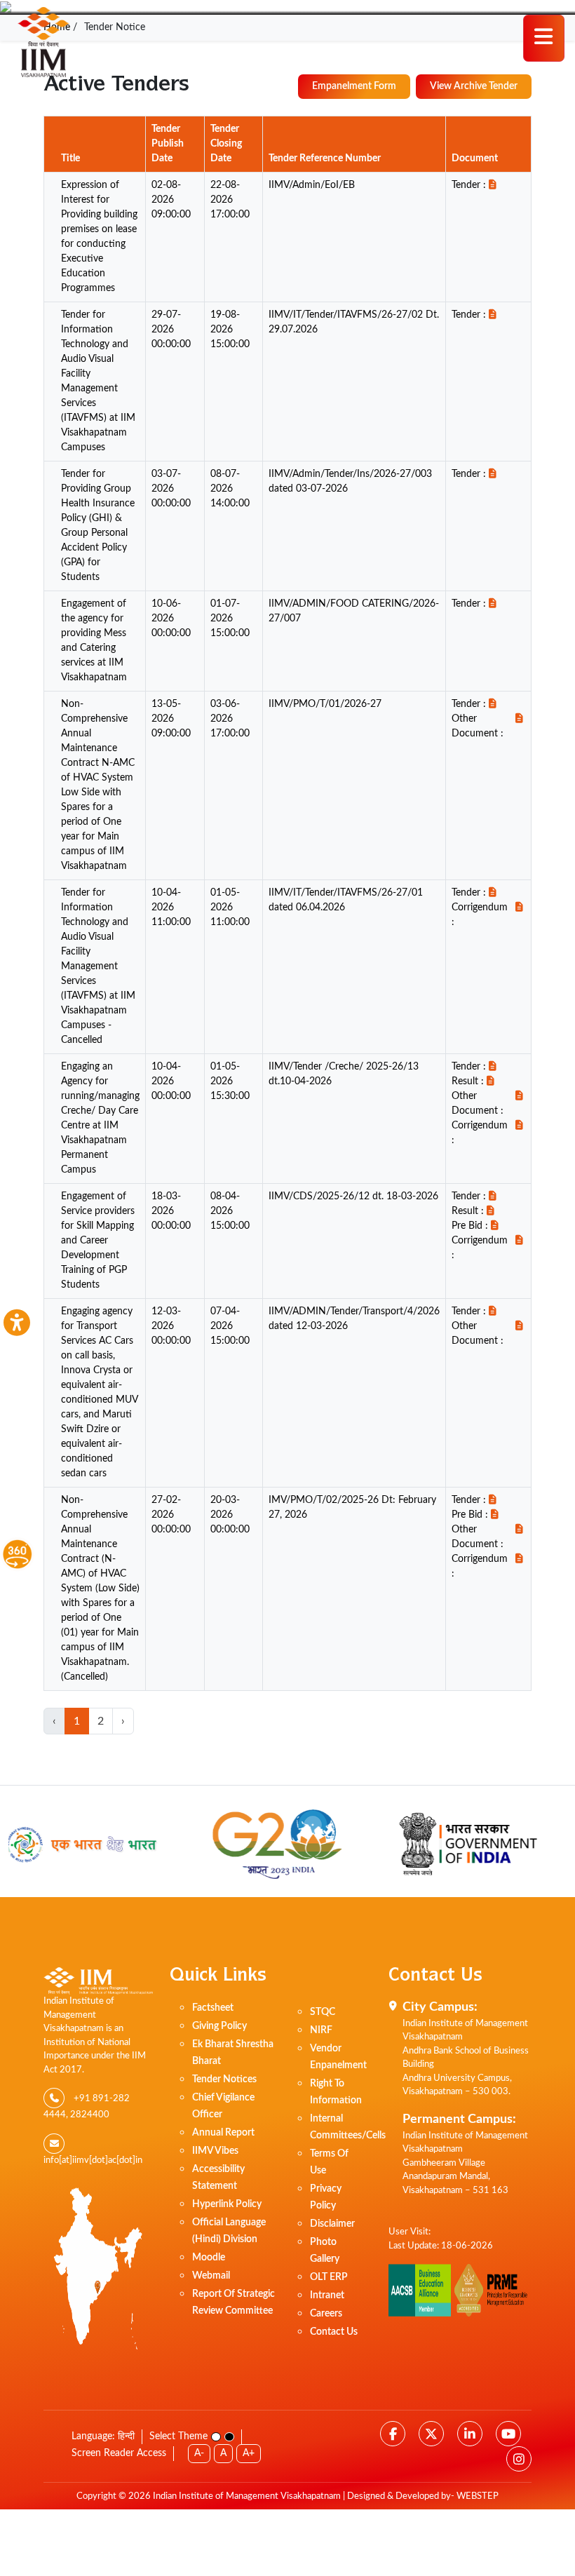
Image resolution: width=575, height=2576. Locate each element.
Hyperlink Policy (227, 2204)
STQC (323, 2012)
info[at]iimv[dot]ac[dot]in (93, 2160)
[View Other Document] (520, 727)
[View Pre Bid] (494, 1226)
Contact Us (334, 2332)
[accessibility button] (16, 1323)
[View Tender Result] (490, 1082)
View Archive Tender (474, 86)
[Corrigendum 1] (520, 915)
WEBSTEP (478, 2496)
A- (199, 2453)
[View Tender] (492, 186)
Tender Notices (224, 2079)
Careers (326, 2314)
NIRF (321, 2030)
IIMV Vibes (215, 2151)
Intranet (327, 2295)
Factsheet (213, 2008)
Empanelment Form (354, 86)
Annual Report (223, 2133)
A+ (249, 2453)
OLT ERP (329, 2277)
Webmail (211, 2276)
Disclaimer (332, 2224)
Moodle (209, 2258)
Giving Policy (219, 2026)
